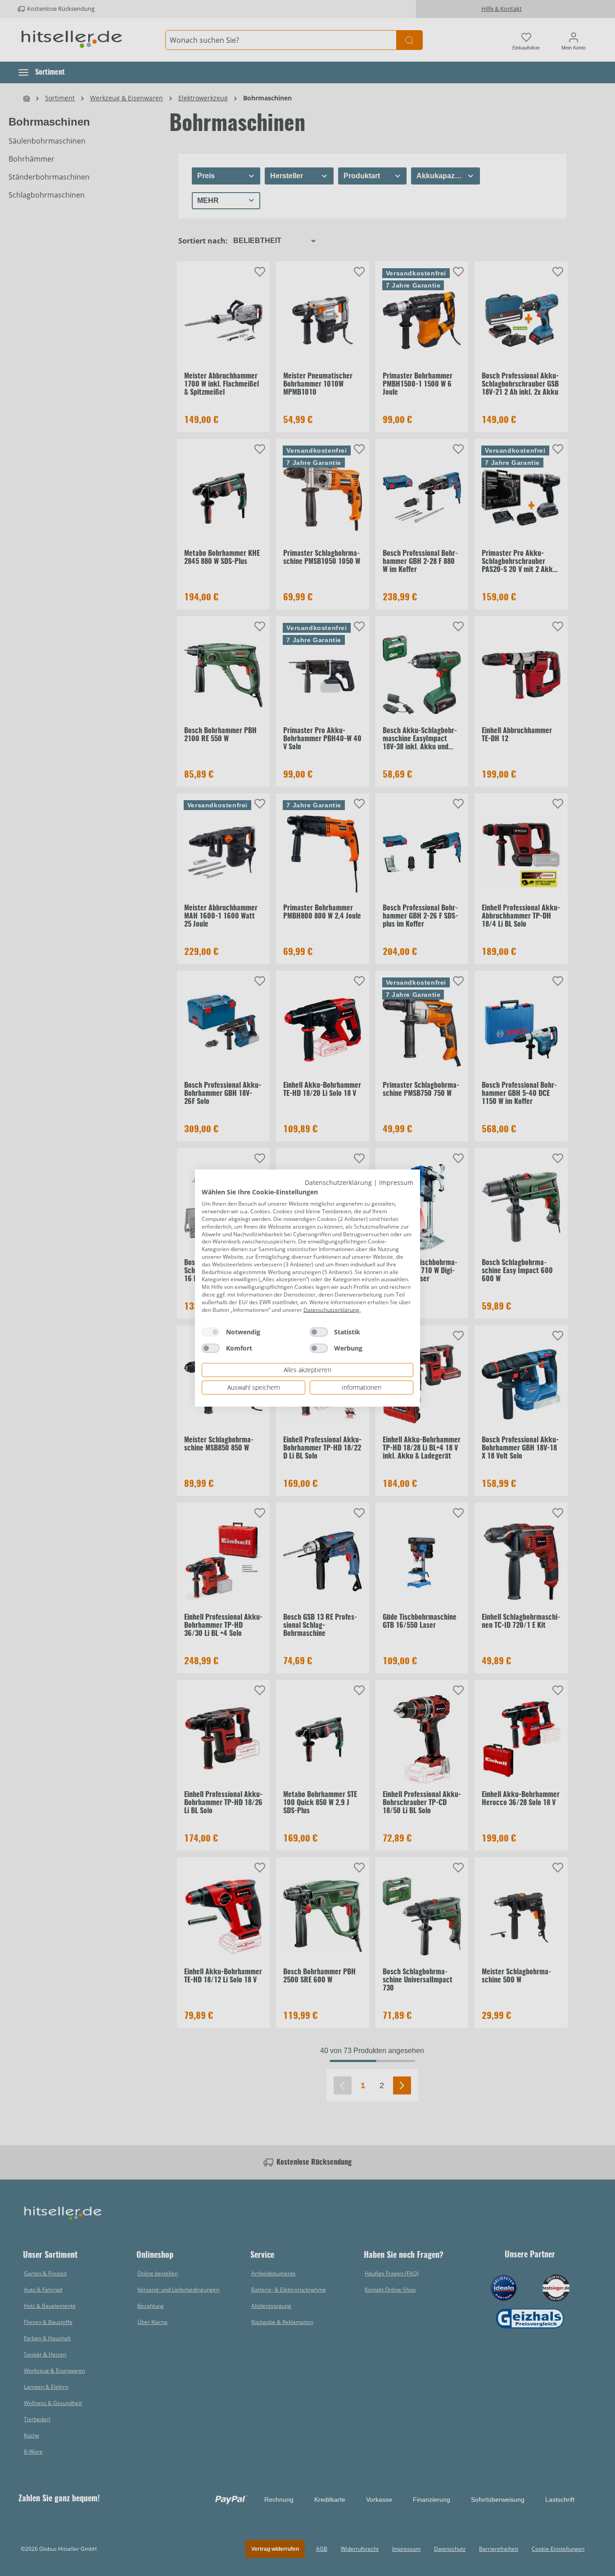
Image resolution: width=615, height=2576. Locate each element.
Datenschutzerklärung (338, 1182)
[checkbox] (211, 1332)
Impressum (396, 1182)
